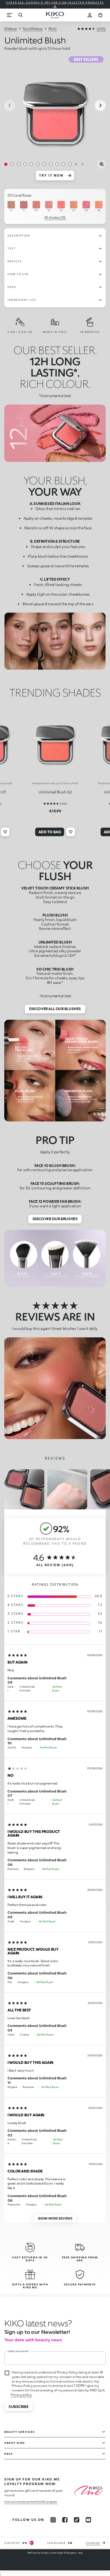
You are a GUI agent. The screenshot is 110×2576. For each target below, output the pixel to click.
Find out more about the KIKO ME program (31, 2502)
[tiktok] (77, 2520)
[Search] (20, 15)
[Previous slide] (10, 105)
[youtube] (88, 2520)
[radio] (11, 206)
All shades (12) (55, 217)
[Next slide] (100, 105)
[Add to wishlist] (5, 832)
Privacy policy (21, 2395)
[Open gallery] (101, 164)
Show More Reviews (55, 2218)
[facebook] (65, 2520)
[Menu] (10, 15)
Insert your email (18, 2351)
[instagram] (53, 2520)
